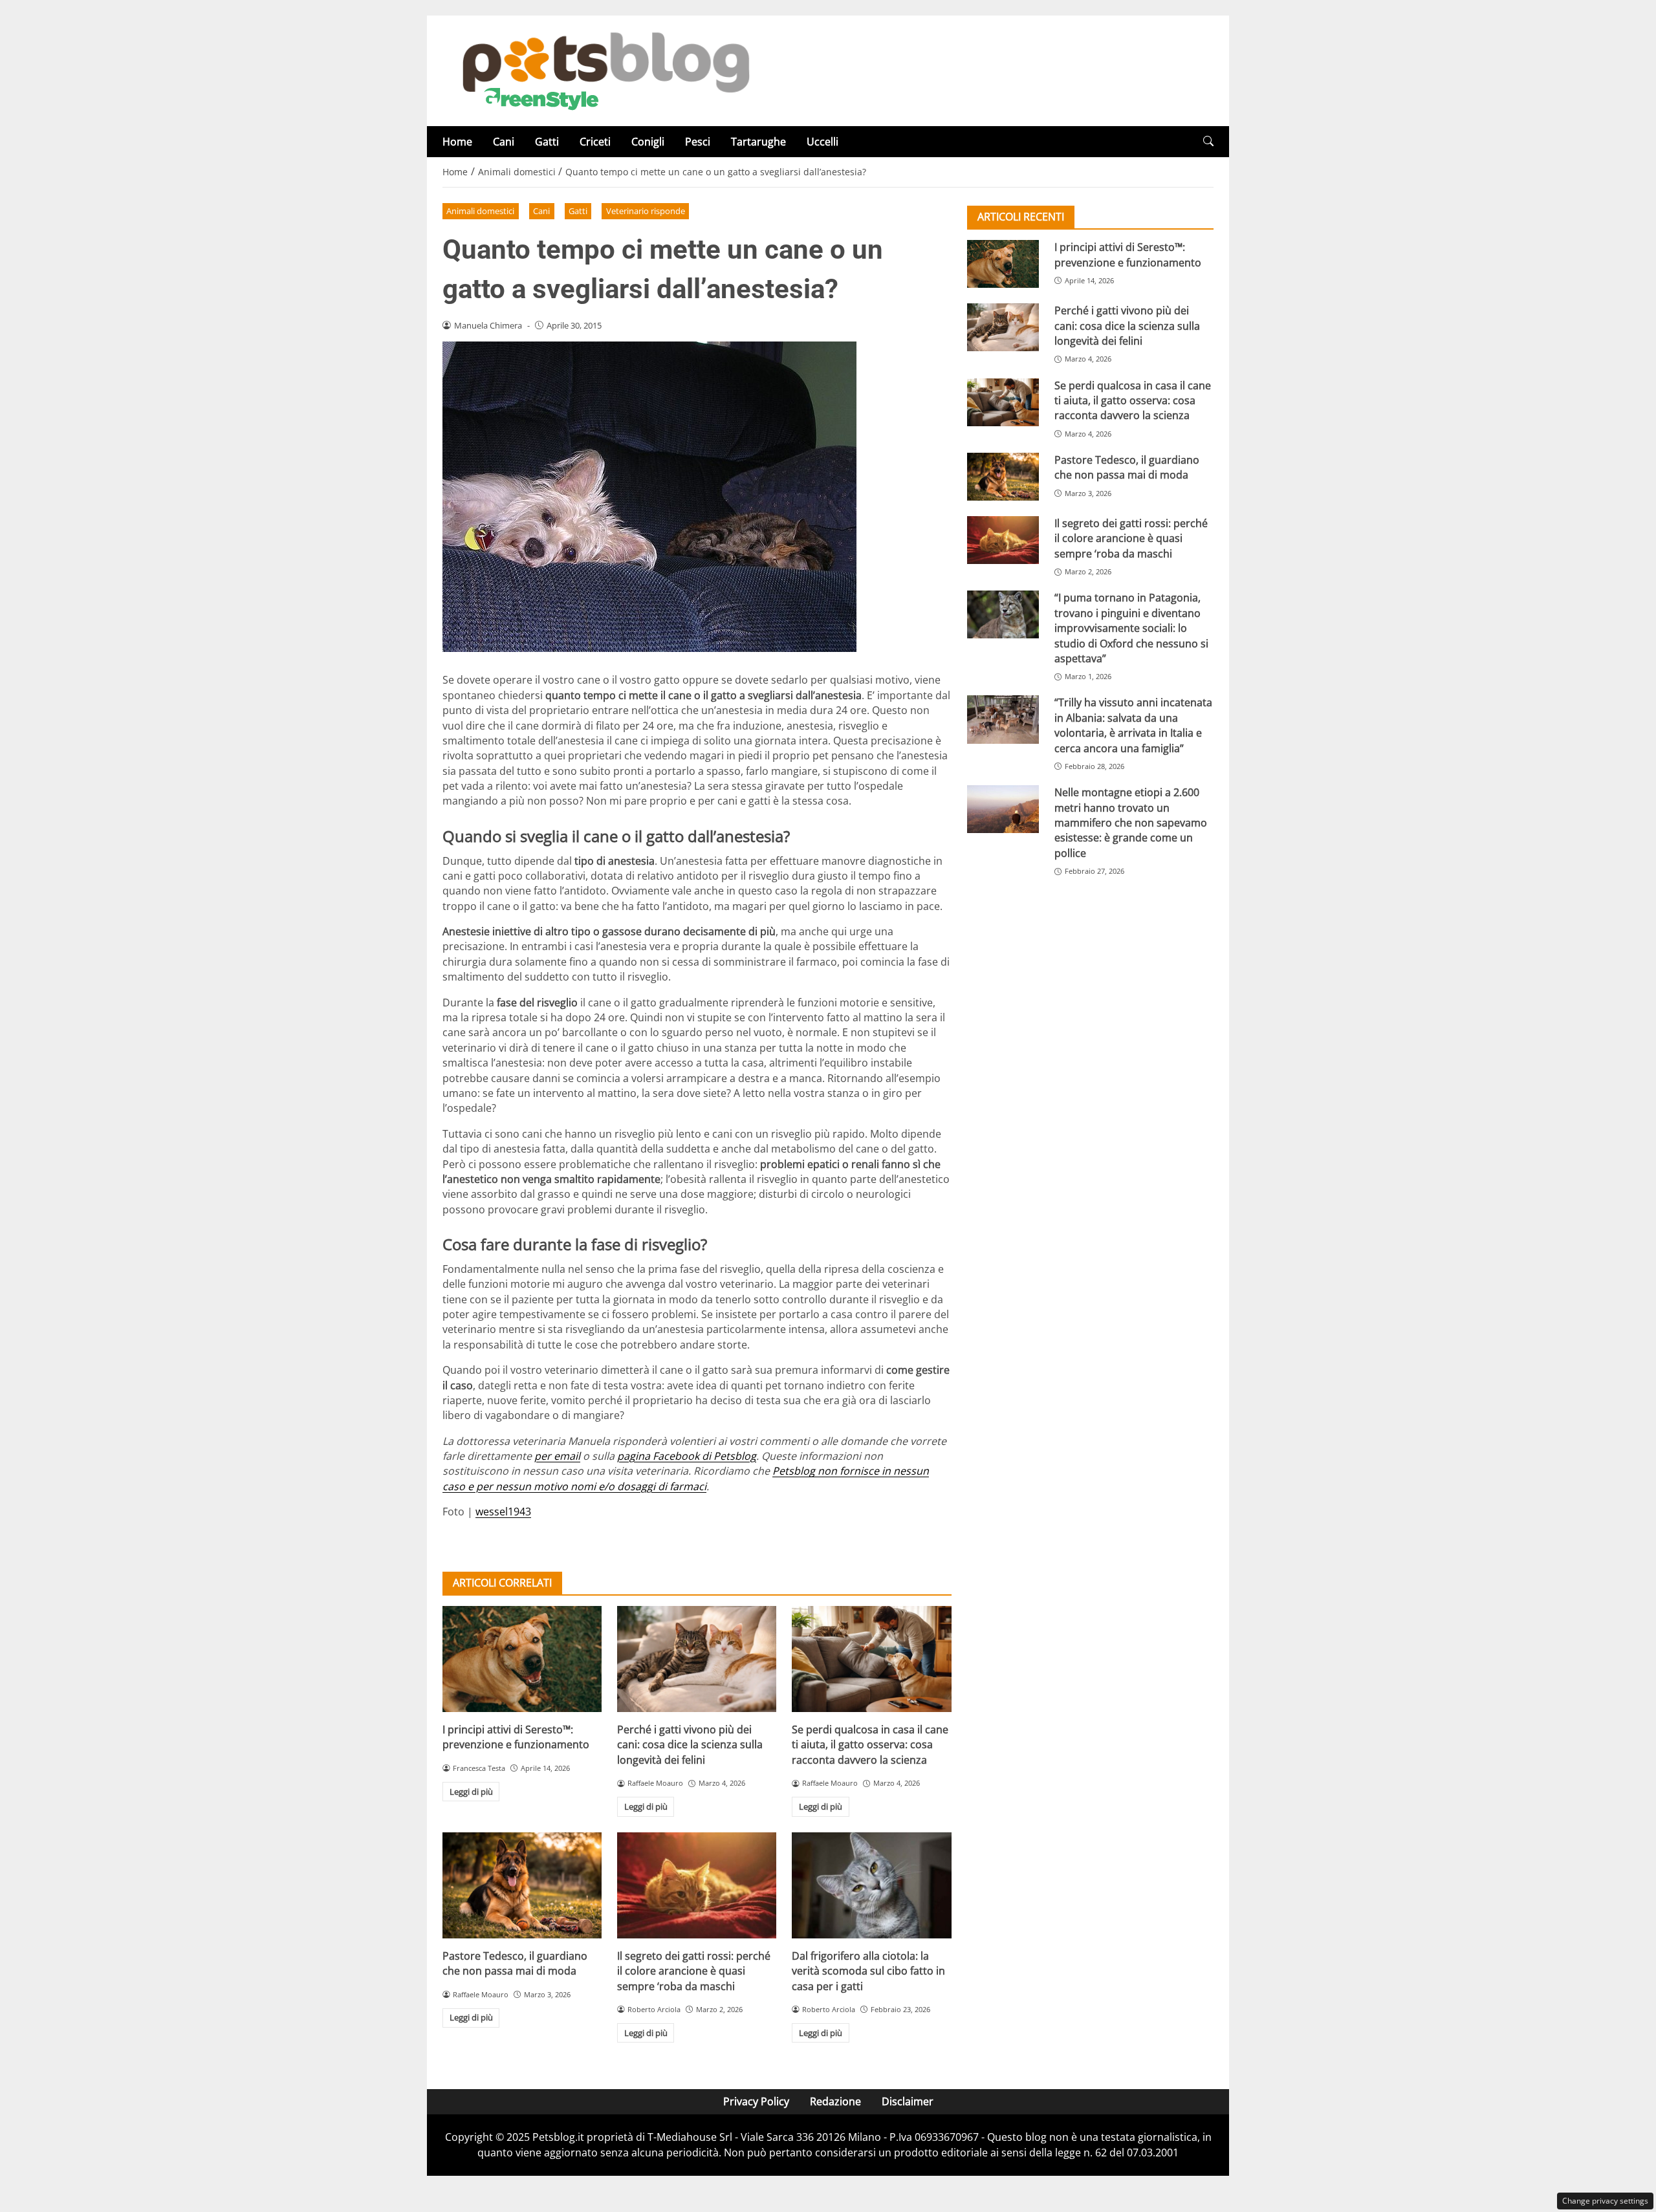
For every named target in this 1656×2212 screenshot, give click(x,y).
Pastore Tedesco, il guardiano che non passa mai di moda (515, 1963)
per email (557, 1456)
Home (457, 142)
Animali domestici (480, 211)
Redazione (835, 2101)
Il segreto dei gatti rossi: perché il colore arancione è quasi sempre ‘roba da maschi (694, 1971)
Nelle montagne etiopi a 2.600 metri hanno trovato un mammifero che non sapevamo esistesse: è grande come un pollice (1131, 823)
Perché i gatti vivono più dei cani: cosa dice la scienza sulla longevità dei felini (690, 1745)
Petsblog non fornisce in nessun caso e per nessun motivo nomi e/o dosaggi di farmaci (686, 1478)
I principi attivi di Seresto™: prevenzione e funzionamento (516, 1737)
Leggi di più (471, 1792)
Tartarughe (758, 142)
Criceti (595, 142)
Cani (504, 142)
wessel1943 (503, 1512)
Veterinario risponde (646, 211)
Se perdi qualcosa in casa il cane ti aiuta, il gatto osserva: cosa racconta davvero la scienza (870, 1745)
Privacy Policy (756, 2101)
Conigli (648, 142)
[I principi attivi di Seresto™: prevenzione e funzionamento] (522, 1659)
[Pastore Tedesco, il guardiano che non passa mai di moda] (522, 1885)
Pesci (698, 142)
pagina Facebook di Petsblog (687, 1456)
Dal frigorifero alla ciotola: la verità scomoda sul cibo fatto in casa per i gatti (868, 1971)
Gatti (547, 142)
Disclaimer (908, 2101)
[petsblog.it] (604, 70)
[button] (1208, 141)
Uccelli (823, 142)
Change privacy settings (1605, 2201)
